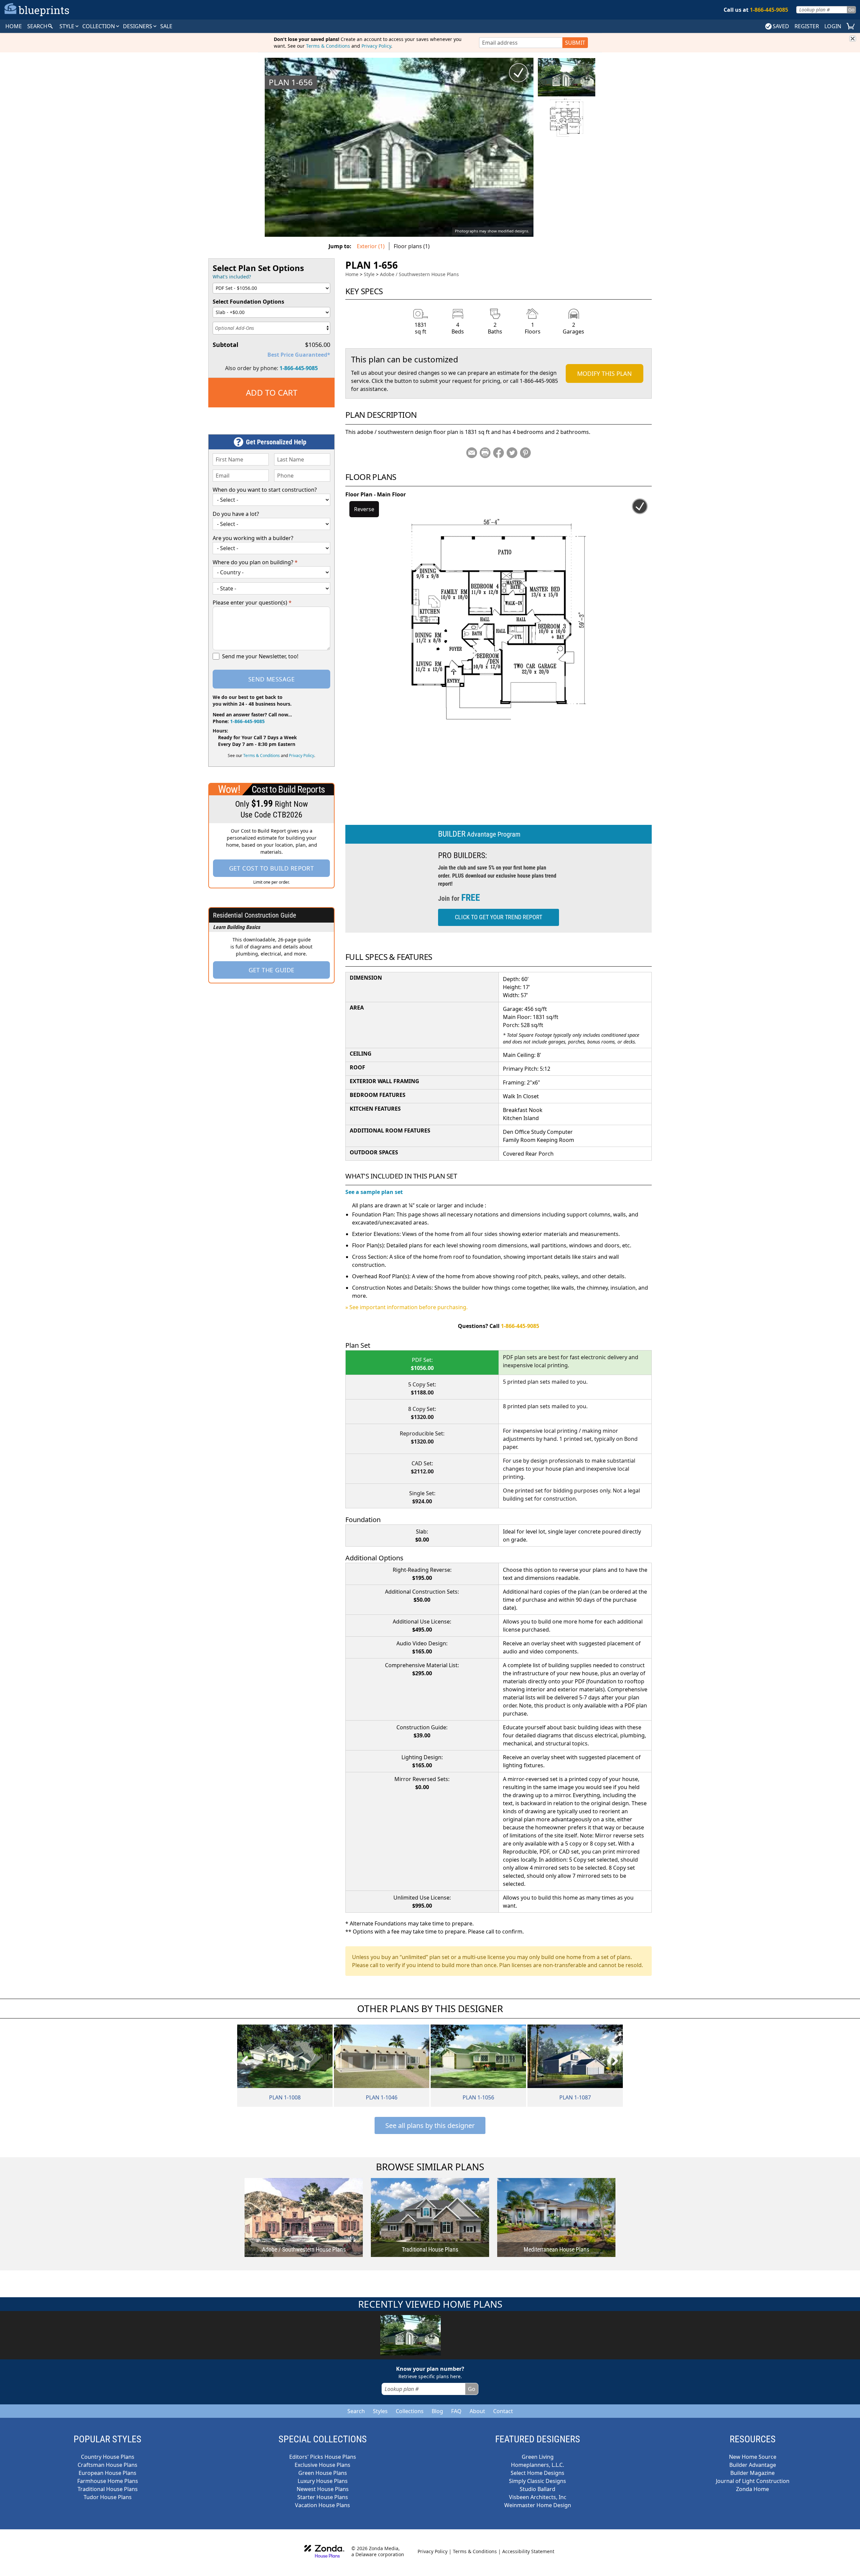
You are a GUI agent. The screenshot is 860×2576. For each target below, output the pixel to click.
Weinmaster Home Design (538, 2505)
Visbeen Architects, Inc (538, 2497)
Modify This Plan (605, 373)
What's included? (232, 277)
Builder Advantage (753, 2465)
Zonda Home (752, 2489)
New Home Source (753, 2457)
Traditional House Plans (108, 2489)
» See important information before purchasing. (406, 1307)
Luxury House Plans (323, 2481)
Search (356, 2411)
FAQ (456, 2411)
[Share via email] (472, 453)
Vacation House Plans (322, 2505)
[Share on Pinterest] (525, 453)
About (477, 2411)
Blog (437, 2411)
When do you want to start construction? (265, 490)
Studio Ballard (537, 2489)
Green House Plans (323, 2473)
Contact (503, 2411)
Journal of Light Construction (753, 2481)
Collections (410, 2411)
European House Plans (107, 2473)
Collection (99, 26)
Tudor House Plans (108, 2497)
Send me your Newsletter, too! (260, 656)
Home (352, 274)
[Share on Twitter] (512, 453)
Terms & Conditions (328, 46)
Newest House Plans (323, 2489)
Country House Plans (108, 2457)
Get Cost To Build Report (272, 868)
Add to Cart (272, 392)
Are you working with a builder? (253, 538)
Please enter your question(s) (252, 603)
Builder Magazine (752, 2473)
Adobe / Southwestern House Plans (419, 274)
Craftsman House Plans (107, 2465)
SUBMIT (575, 43)
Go (851, 10)
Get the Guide (272, 970)
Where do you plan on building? (255, 562)
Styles (380, 2411)
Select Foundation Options (248, 302)
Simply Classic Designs (537, 2481)
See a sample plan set (374, 1192)
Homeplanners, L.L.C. (537, 2465)
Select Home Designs (537, 2473)
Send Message (271, 679)
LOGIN (833, 26)
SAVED (781, 26)
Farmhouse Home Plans (108, 2481)
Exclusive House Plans (322, 2465)
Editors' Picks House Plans (323, 2457)
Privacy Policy (376, 46)
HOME (14, 26)
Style (68, 26)
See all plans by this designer (430, 2125)
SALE (166, 26)
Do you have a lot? (236, 514)
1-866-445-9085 (299, 368)
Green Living (538, 2457)
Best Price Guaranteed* (299, 355)
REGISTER (807, 26)
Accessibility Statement (528, 2551)
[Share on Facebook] (499, 453)
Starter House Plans (323, 2497)
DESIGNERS (138, 26)
